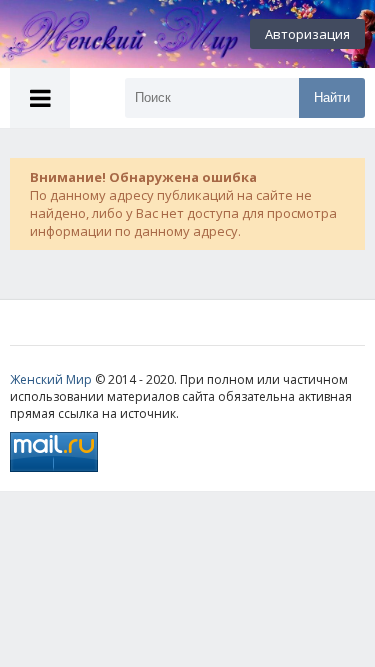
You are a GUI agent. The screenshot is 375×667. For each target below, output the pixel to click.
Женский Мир (51, 379)
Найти (332, 97)
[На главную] (110, 34)
